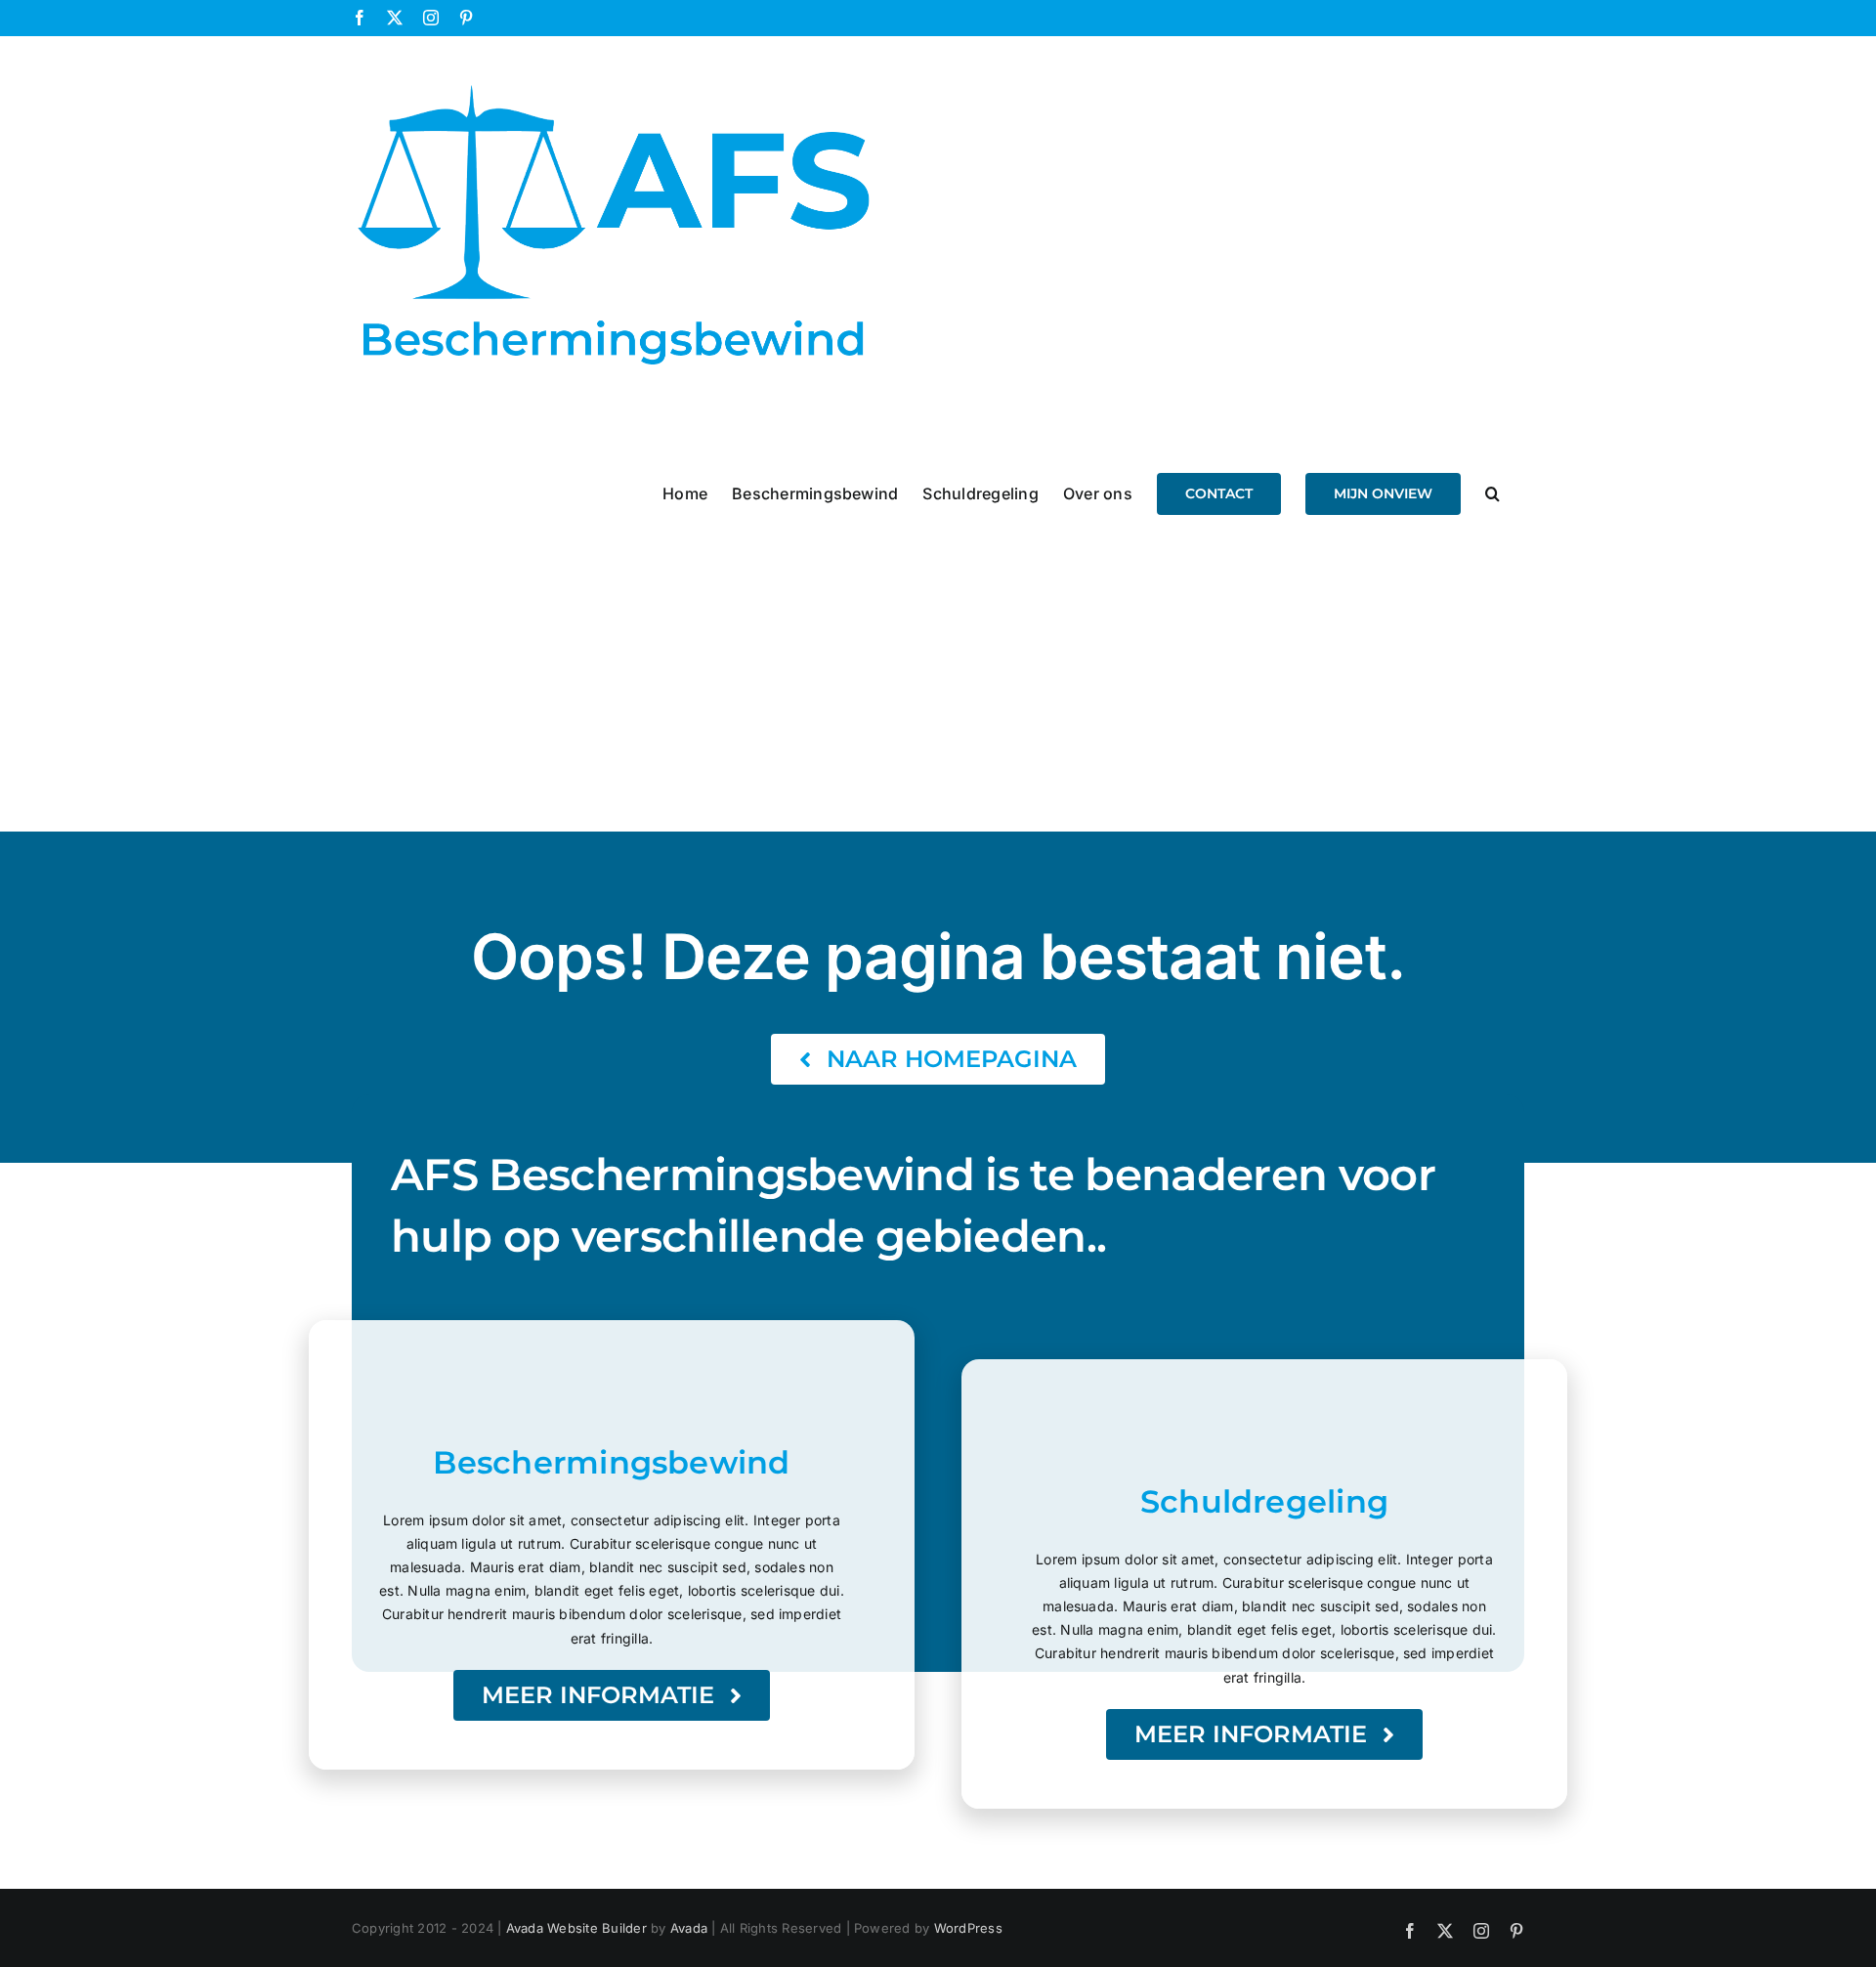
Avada (689, 1928)
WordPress (968, 1928)
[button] (1492, 492)
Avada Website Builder (576, 1928)
